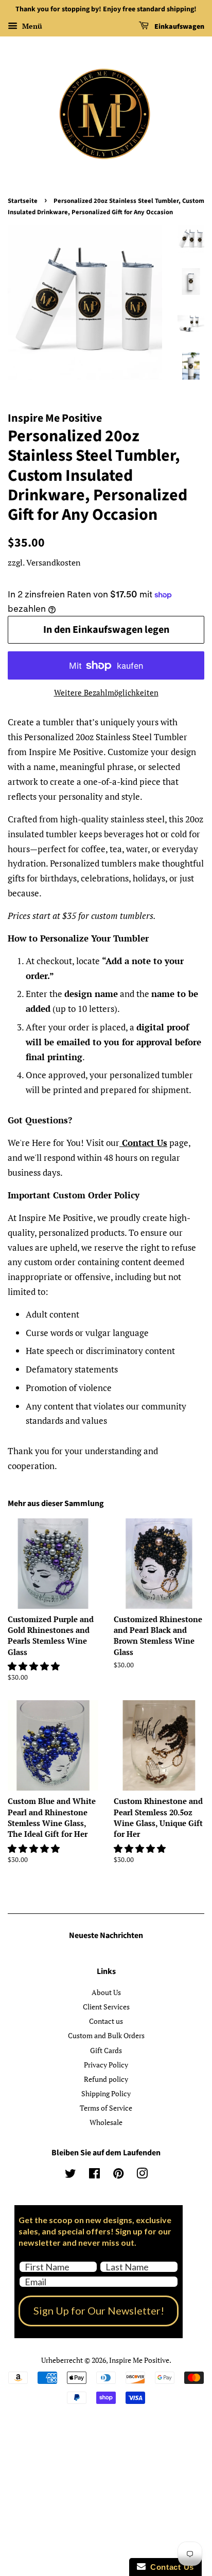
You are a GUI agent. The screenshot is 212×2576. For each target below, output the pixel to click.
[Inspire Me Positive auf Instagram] (142, 2175)
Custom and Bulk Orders (106, 2035)
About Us (106, 1992)
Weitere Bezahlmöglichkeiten (106, 692)
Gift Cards (106, 2050)
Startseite (23, 201)
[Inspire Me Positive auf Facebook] (94, 2175)
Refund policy (106, 2079)
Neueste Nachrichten (106, 1935)
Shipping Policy (106, 2093)
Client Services (106, 2007)
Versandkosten (54, 562)
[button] (35, 1666)
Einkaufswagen (179, 27)
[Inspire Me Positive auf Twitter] (70, 2175)
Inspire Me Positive (139, 2360)
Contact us (106, 2021)
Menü (31, 26)
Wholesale (106, 2122)
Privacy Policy (106, 2065)
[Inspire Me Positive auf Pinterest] (118, 2175)
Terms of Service (106, 2108)
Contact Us (145, 1143)
